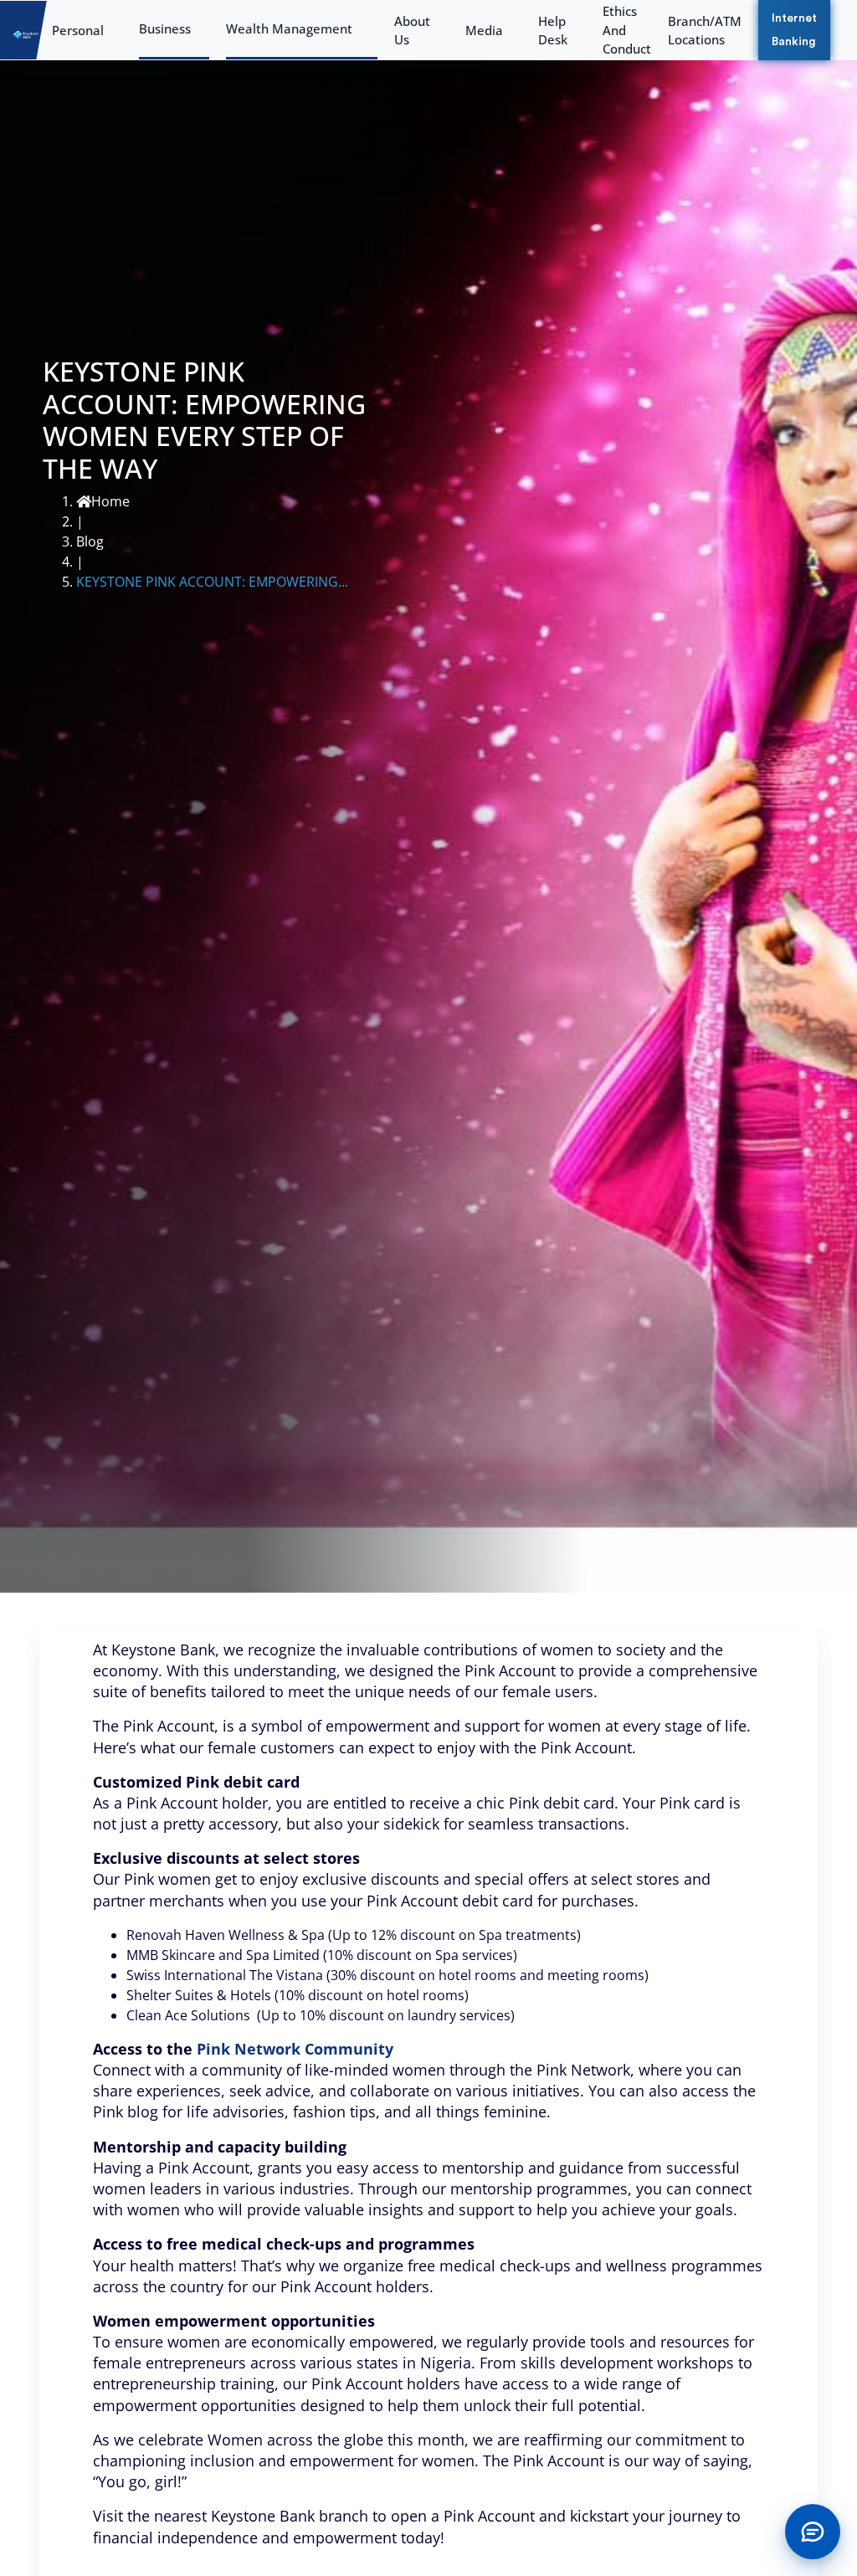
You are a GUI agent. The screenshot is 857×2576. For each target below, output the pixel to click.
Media (484, 30)
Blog (90, 541)
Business (165, 28)
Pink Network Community (295, 2049)
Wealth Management (289, 28)
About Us (412, 31)
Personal (78, 30)
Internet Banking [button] (794, 30)
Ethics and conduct (627, 30)
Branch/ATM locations (705, 31)
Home (110, 501)
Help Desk (553, 31)
